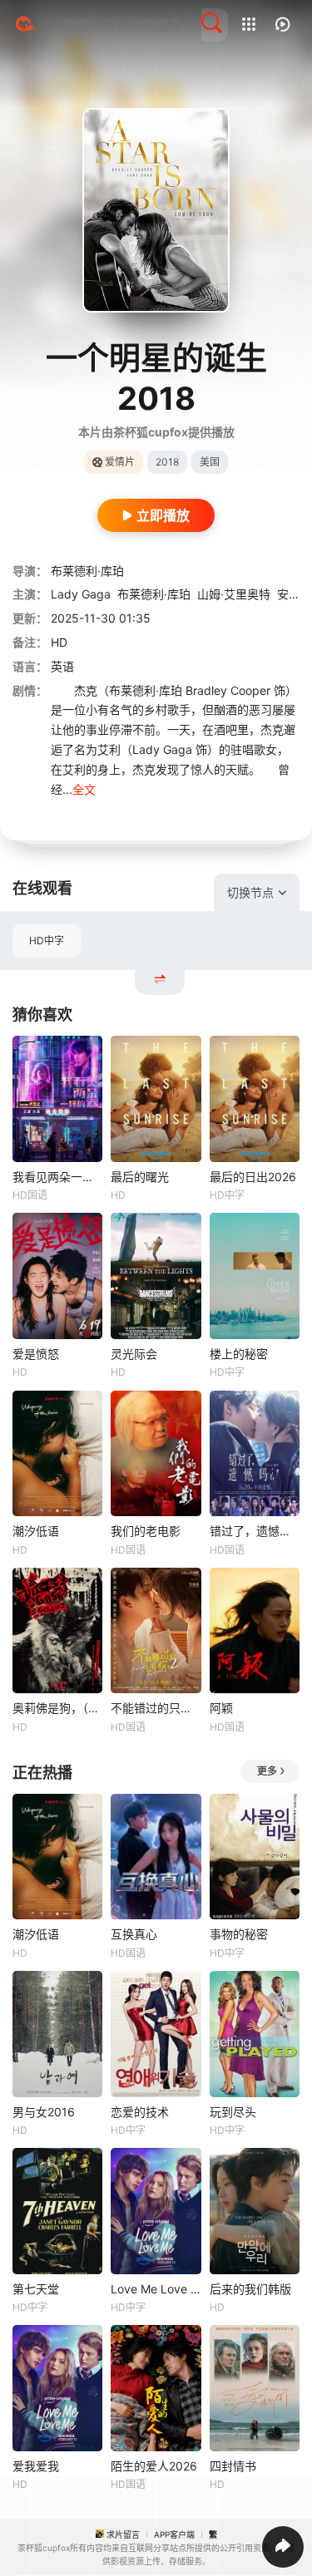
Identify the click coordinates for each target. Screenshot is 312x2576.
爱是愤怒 (36, 1354)
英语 (62, 666)
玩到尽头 (233, 2112)
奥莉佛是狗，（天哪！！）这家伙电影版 (57, 1708)
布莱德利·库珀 (87, 571)
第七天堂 (36, 2289)
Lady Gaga (81, 594)
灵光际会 (134, 1354)
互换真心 (134, 1934)
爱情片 (120, 462)
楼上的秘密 (239, 1354)
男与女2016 (44, 2112)
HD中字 (47, 941)
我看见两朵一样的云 (57, 1177)
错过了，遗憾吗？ (255, 1531)
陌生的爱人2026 (154, 2466)
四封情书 (233, 2466)
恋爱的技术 (140, 2112)
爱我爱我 (36, 2466)
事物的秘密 (239, 1934)
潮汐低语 (36, 1531)
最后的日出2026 (253, 1177)
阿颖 (221, 1708)
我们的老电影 (146, 1531)
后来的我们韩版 (250, 2289)
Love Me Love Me (156, 2289)
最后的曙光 (140, 1177)
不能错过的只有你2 (156, 1708)
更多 (267, 1771)
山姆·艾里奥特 (234, 594)
